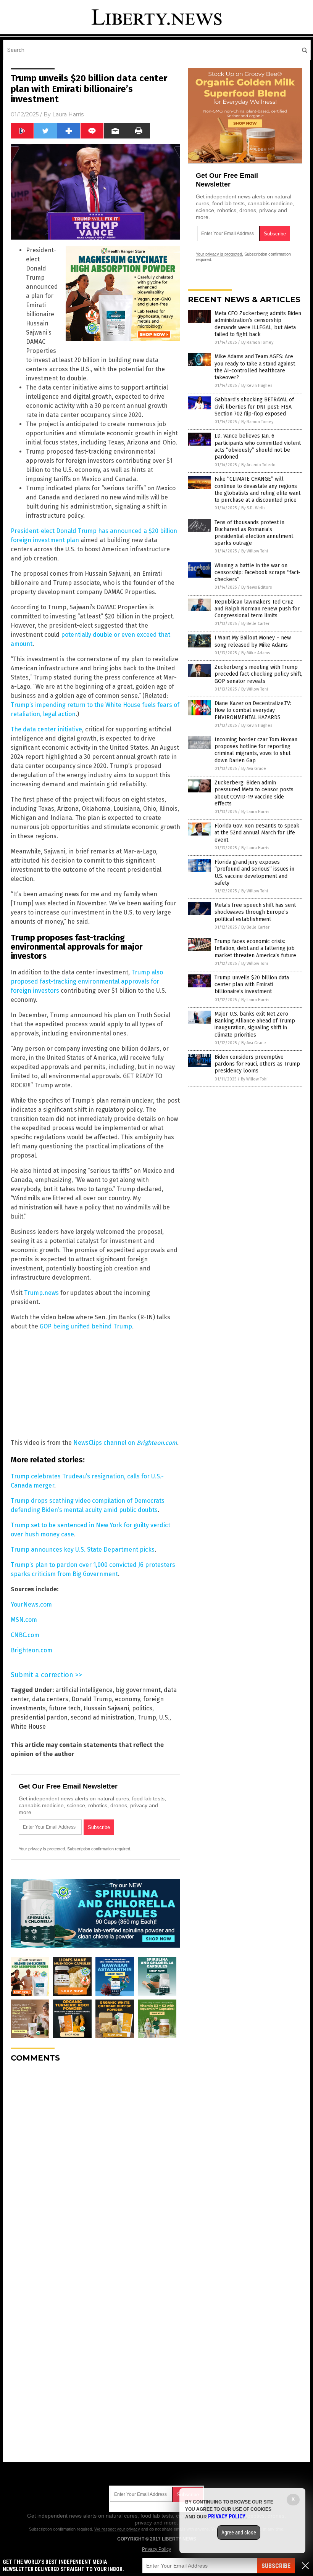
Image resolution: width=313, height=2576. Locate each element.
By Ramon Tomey (257, 342)
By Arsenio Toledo (258, 465)
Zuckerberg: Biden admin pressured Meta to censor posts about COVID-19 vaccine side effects (254, 793)
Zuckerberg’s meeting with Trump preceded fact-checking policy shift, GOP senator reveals (258, 674)
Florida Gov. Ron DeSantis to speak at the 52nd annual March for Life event (257, 833)
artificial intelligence (84, 1690)
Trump (147, 1717)
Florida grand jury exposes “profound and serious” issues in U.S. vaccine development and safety (254, 873)
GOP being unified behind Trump (86, 1326)
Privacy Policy (156, 2549)
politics (142, 1708)
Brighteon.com (31, 1650)
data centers (50, 1699)
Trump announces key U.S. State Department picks (83, 1550)
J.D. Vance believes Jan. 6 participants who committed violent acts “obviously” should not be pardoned (258, 446)
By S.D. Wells (253, 508)
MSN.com (24, 1620)
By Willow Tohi (255, 551)
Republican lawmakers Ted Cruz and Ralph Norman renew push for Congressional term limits (257, 609)
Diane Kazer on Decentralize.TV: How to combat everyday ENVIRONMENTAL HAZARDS (253, 710)
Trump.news (41, 1293)
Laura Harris (68, 114)
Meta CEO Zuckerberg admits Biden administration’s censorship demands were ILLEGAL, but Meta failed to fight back (258, 324)
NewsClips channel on (125, 1443)
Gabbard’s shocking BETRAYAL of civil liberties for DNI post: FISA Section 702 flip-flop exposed (254, 407)
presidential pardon (39, 1717)
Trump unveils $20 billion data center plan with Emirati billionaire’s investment (252, 985)
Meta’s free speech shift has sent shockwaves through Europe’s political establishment (255, 912)
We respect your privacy (117, 2529)
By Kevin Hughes (257, 386)
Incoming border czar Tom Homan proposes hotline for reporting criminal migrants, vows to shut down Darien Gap (256, 750)
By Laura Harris (255, 812)
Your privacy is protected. (42, 1849)
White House (28, 1727)
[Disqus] (95, 2164)
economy (127, 1699)
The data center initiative (46, 729)
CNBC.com (25, 1635)
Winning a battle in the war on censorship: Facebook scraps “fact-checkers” (257, 572)
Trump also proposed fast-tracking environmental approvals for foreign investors (87, 981)
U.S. (164, 1717)
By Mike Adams (256, 653)
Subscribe (276, 2566)
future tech (65, 1708)
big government (138, 1690)
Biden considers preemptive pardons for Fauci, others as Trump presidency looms (257, 1064)
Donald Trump (92, 1699)
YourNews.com (31, 1604)
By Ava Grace (254, 769)
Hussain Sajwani (106, 1708)
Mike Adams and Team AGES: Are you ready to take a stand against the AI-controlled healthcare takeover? (255, 367)
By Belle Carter (255, 624)
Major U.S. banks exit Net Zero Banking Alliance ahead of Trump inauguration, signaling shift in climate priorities (255, 1024)
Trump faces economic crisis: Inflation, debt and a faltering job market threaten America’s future (255, 948)
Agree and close (239, 2533)
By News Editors (257, 587)
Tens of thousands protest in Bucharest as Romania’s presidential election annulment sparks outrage (254, 533)
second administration (102, 1717)
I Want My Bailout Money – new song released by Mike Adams (253, 641)
